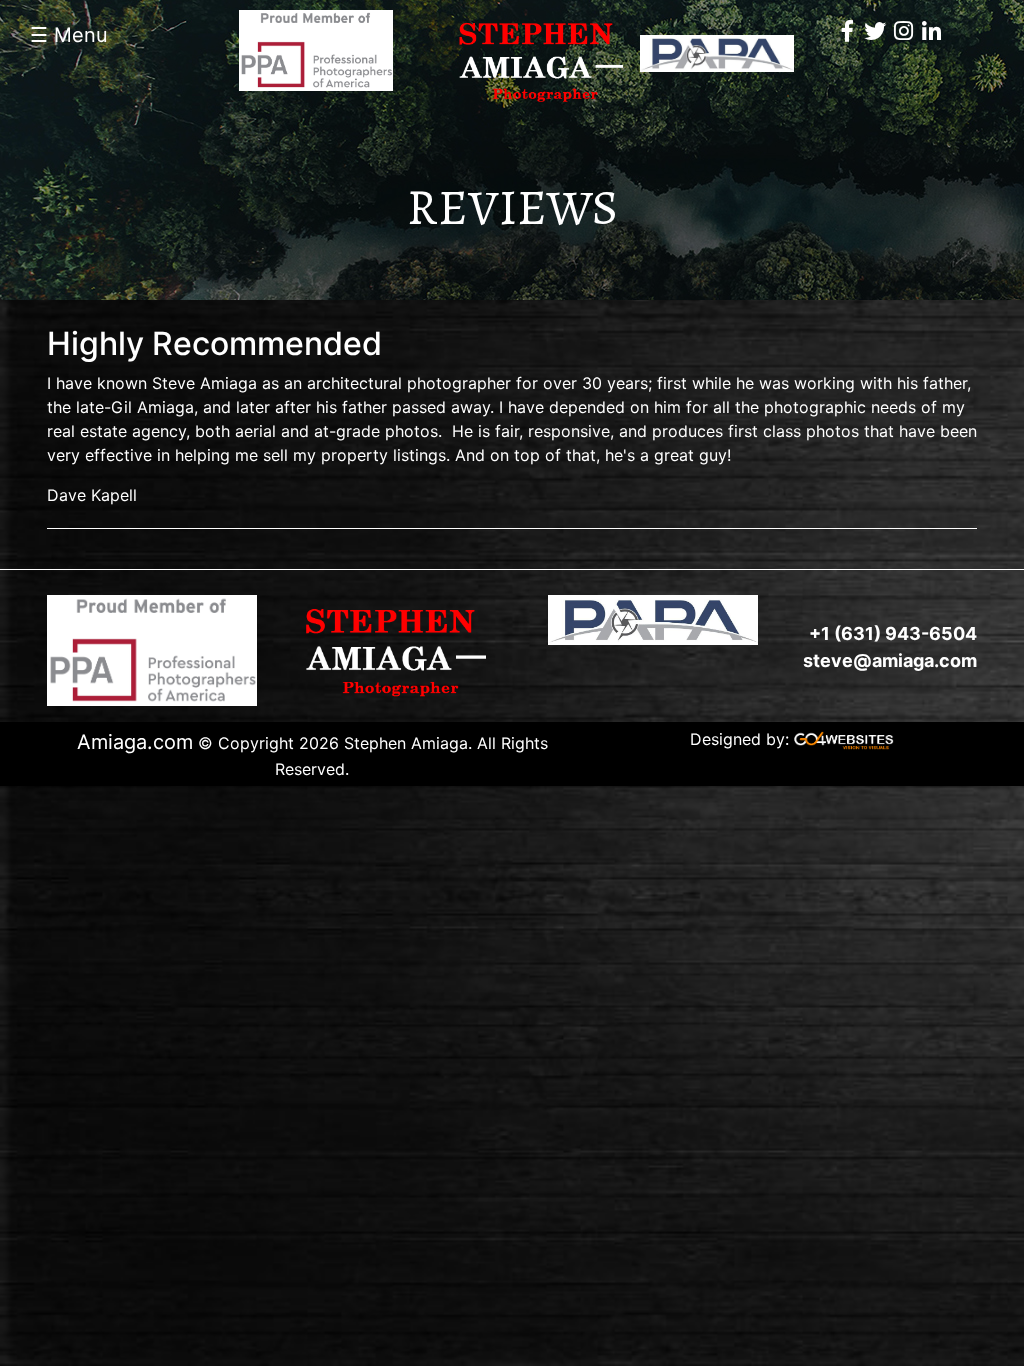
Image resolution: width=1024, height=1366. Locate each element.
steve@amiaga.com (890, 660)
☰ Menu (69, 35)
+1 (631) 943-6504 (893, 633)
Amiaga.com (135, 742)
